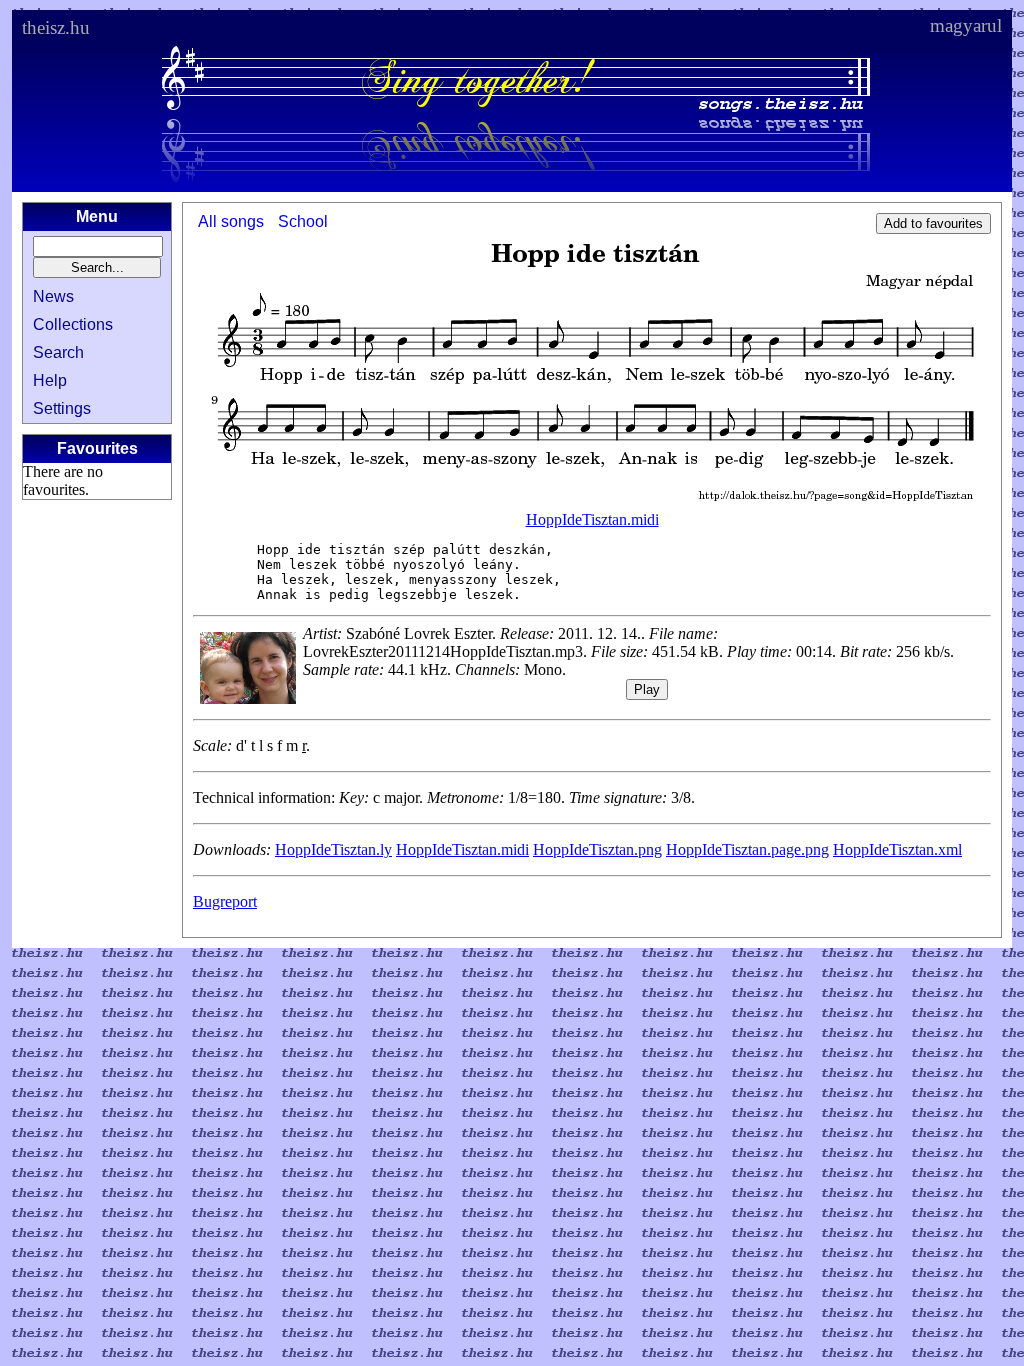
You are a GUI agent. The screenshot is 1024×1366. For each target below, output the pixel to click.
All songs (231, 221)
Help (50, 380)
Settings (62, 408)
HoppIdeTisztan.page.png (747, 849)
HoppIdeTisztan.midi (592, 519)
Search (58, 352)
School (303, 221)
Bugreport (225, 901)
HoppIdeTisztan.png (597, 849)
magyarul (966, 25)
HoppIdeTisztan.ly (333, 849)
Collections (73, 324)
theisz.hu (56, 27)
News (53, 296)
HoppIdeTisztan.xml (897, 849)
